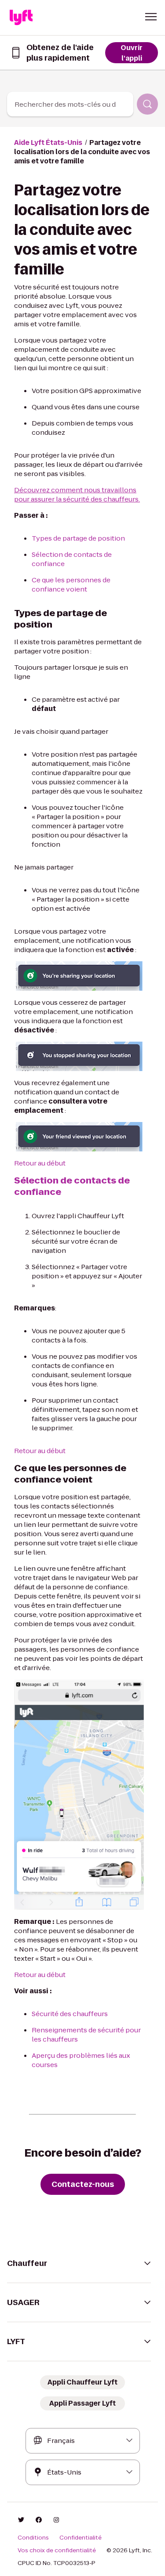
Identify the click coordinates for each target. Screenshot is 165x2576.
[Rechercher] (147, 104)
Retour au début (40, 1163)
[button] (151, 17)
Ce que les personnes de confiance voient (71, 584)
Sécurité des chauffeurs (70, 2014)
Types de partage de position (78, 538)
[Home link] (21, 18)
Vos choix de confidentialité (57, 2551)
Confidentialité (81, 2538)
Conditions (33, 2538)
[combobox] (70, 104)
